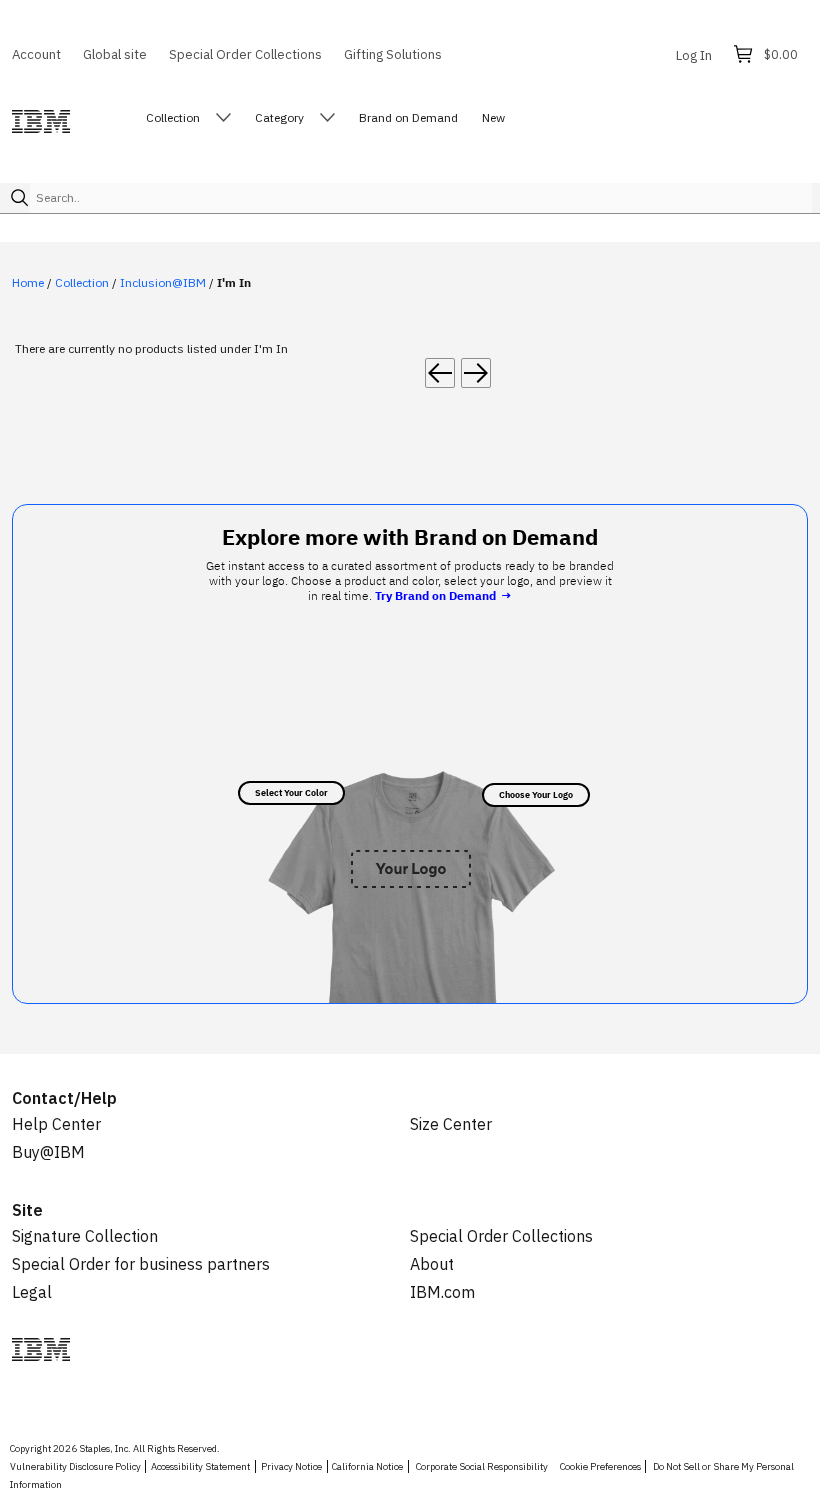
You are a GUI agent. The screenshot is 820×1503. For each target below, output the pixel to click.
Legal (32, 1292)
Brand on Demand (408, 117)
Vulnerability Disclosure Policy (75, 1466)
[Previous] (440, 373)
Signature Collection (85, 1236)
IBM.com (442, 1292)
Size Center (451, 1124)
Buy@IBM (48, 1152)
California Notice (367, 1466)
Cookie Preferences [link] (600, 1466)
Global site (115, 54)
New (493, 117)
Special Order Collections (245, 54)
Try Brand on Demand (443, 595)
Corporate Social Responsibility (482, 1466)
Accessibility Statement (200, 1466)
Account (36, 54)
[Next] (476, 373)
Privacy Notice (291, 1466)
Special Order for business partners (141, 1264)
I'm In (234, 282)
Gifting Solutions (393, 54)
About (432, 1264)
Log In (694, 55)
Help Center (56, 1124)
